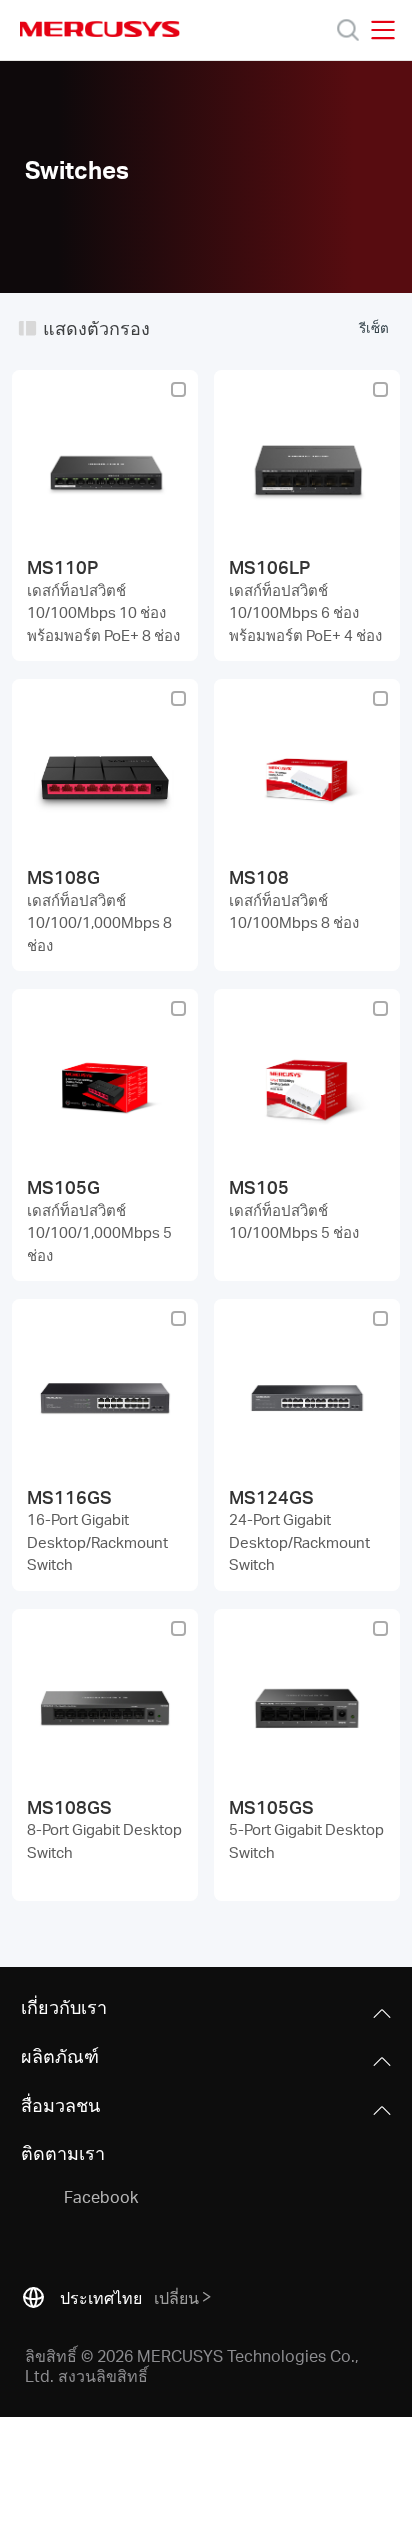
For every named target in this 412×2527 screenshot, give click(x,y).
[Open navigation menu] (383, 30)
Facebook (101, 2196)
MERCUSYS (100, 29)
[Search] (348, 30)
